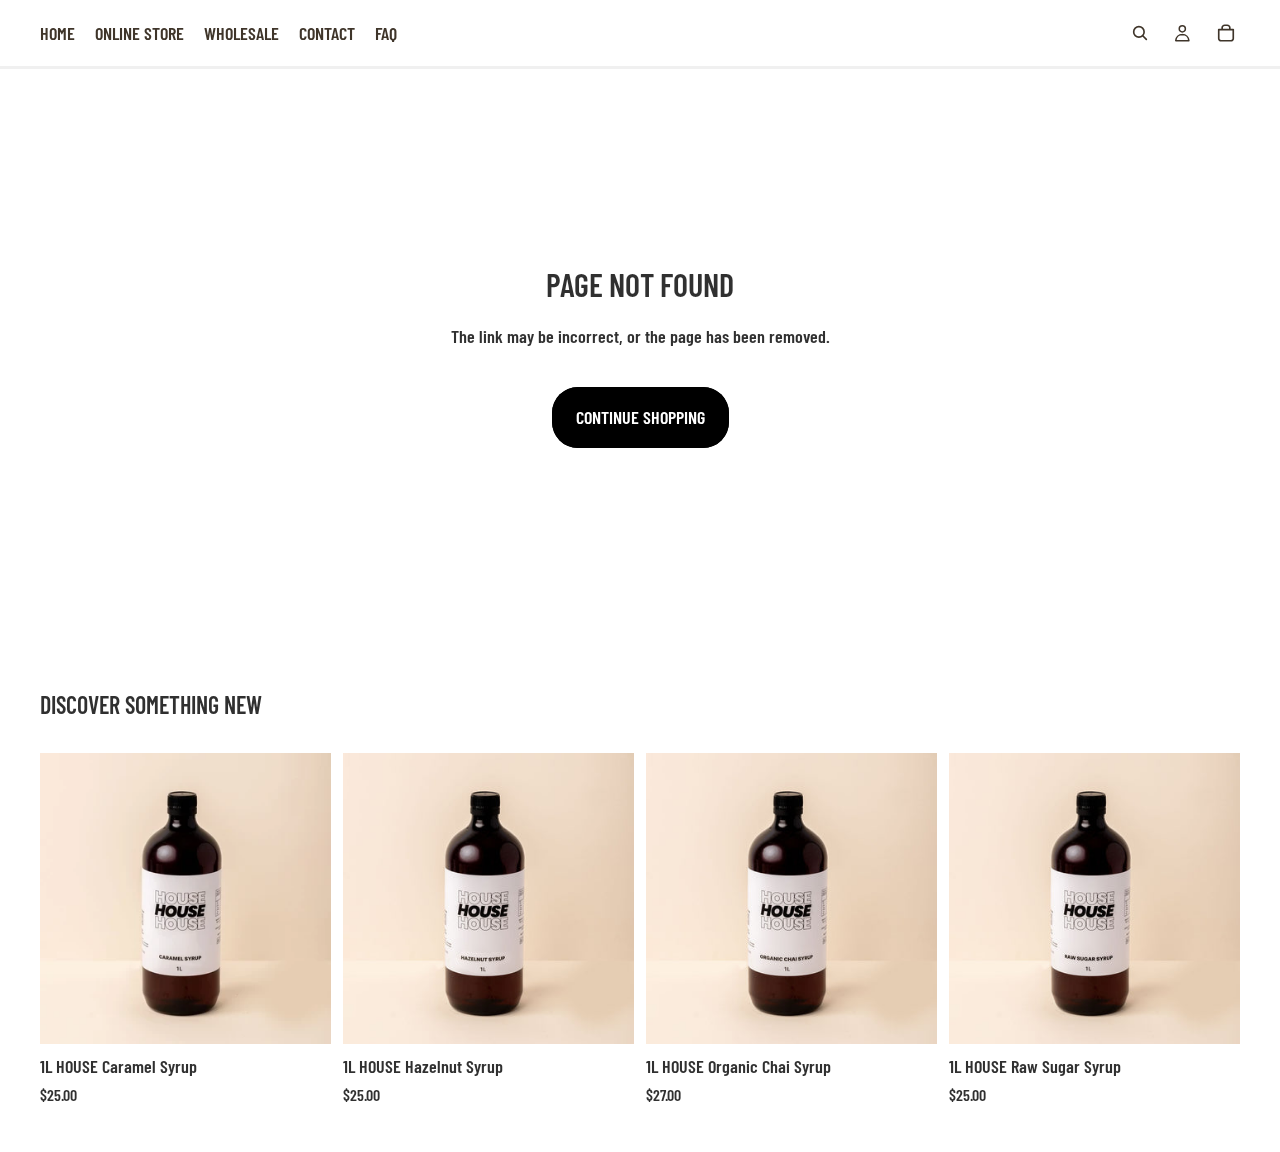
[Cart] (1226, 33)
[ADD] (300, 1014)
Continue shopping (640, 417)
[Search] (1140, 33)
